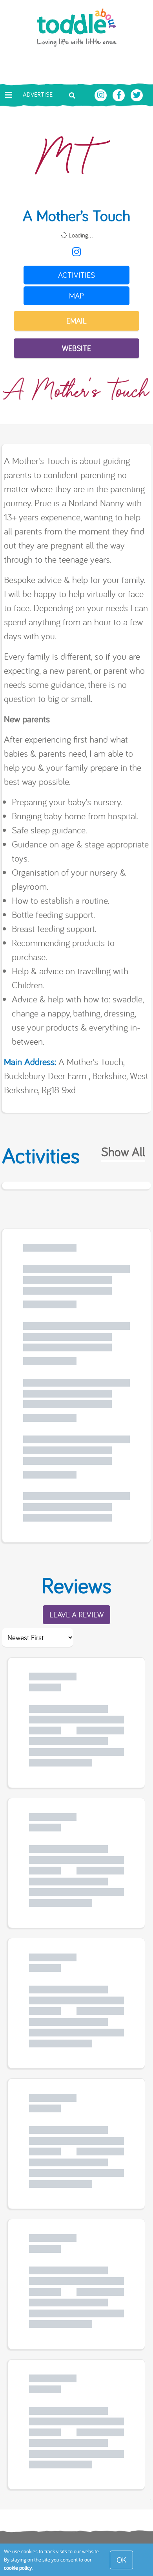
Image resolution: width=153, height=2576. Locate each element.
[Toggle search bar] (72, 95)
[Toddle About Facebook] (120, 94)
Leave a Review (76, 1614)
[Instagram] (76, 252)
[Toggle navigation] (9, 95)
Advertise (38, 94)
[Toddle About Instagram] (102, 94)
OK (121, 2560)
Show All (123, 1151)
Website (76, 348)
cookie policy (18, 2568)
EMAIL (76, 321)
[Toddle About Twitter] (137, 94)
